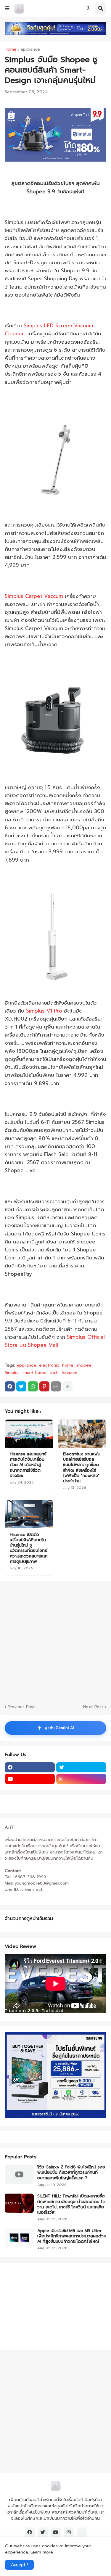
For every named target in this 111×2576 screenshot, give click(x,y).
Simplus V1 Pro (44, 1011)
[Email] (56, 1386)
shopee (84, 1365)
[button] (7, 9)
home (68, 1365)
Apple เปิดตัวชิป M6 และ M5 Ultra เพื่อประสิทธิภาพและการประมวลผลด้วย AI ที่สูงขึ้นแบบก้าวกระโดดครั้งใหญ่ (72, 2236)
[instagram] (81, 1779)
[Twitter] (21, 1386)
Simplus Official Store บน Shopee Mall (55, 1341)
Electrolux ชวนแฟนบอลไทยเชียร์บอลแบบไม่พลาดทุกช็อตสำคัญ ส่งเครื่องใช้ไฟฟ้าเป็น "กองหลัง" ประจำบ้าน (82, 1468)
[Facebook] (10, 1386)
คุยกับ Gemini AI (56, 1728)
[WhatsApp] (33, 1386)
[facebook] (30, 1767)
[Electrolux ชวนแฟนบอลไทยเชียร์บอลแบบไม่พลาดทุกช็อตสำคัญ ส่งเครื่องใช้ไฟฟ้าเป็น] (82, 1434)
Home (11, 49)
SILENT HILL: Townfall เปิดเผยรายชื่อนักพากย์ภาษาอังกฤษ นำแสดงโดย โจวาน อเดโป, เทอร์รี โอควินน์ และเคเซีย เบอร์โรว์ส (71, 2204)
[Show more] (67, 1386)
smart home (34, 1373)
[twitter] (81, 1767)
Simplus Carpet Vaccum (34, 596)
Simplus (12, 1373)
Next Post (93, 1707)
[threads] (82, 2532)
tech (54, 1373)
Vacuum (69, 1373)
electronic (49, 1365)
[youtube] (30, 1779)
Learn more (42, 2552)
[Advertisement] (42, 2305)
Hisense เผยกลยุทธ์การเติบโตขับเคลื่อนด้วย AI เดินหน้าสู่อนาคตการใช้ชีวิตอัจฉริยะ (28, 1465)
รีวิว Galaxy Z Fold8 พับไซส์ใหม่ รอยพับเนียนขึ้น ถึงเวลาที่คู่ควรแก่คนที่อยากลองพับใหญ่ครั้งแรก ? (71, 2173)
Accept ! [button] (19, 2565)
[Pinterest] (44, 1386)
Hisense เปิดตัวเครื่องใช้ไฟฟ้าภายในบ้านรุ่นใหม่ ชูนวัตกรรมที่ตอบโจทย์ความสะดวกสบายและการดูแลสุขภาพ (29, 1548)
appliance (30, 49)
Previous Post (21, 1707)
